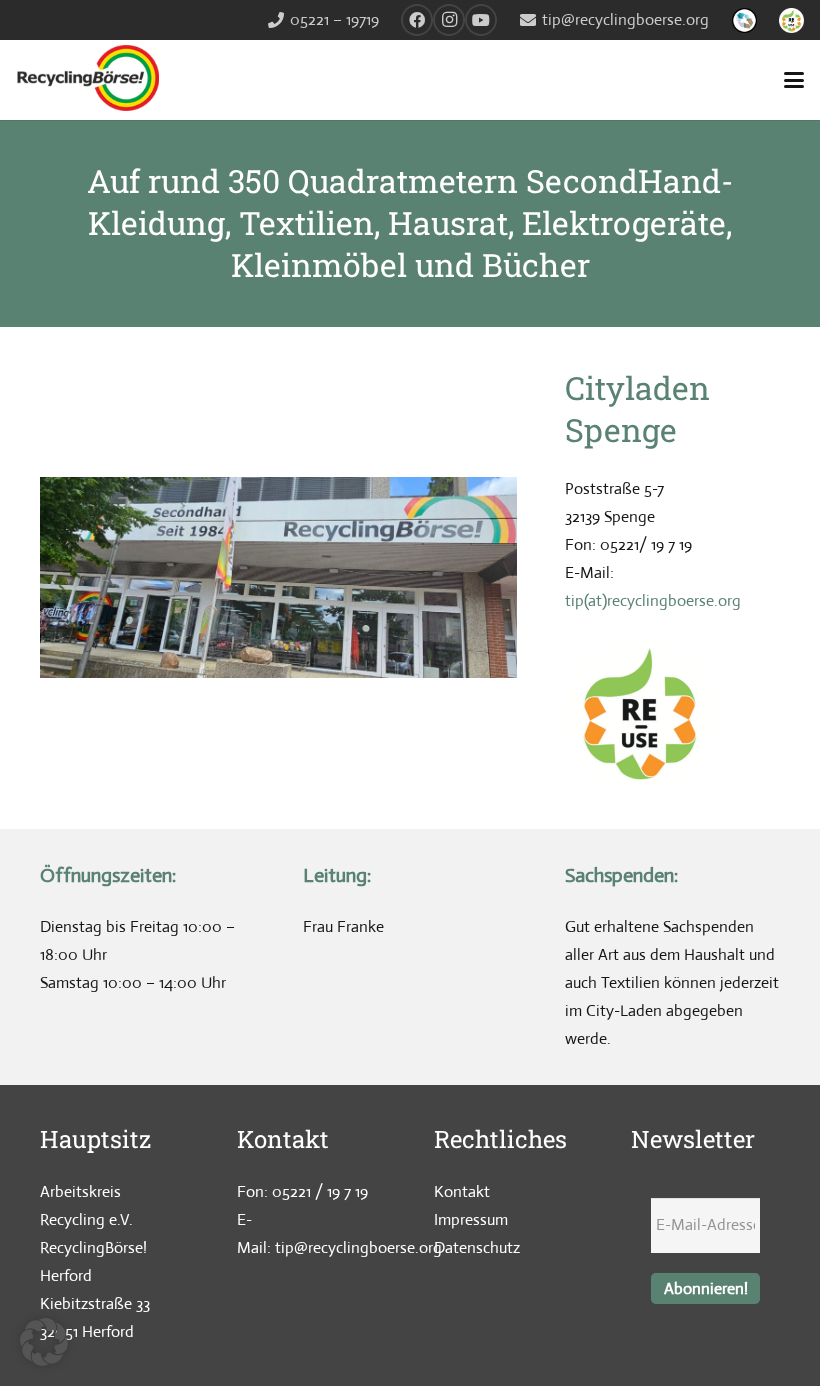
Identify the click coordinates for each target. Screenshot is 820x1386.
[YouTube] (481, 20)
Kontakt (462, 1191)
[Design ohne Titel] (791, 20)
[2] (744, 20)
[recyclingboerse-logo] (92, 80)
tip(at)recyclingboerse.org (653, 600)
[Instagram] (449, 20)
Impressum (471, 1219)
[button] (794, 80)
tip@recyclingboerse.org (358, 1247)
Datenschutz (477, 1247)
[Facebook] (417, 20)
